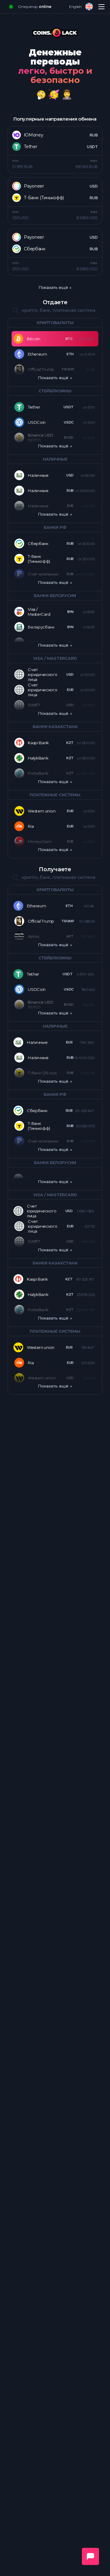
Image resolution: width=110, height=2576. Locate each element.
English (75, 7)
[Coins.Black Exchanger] (55, 34)
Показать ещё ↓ (55, 287)
